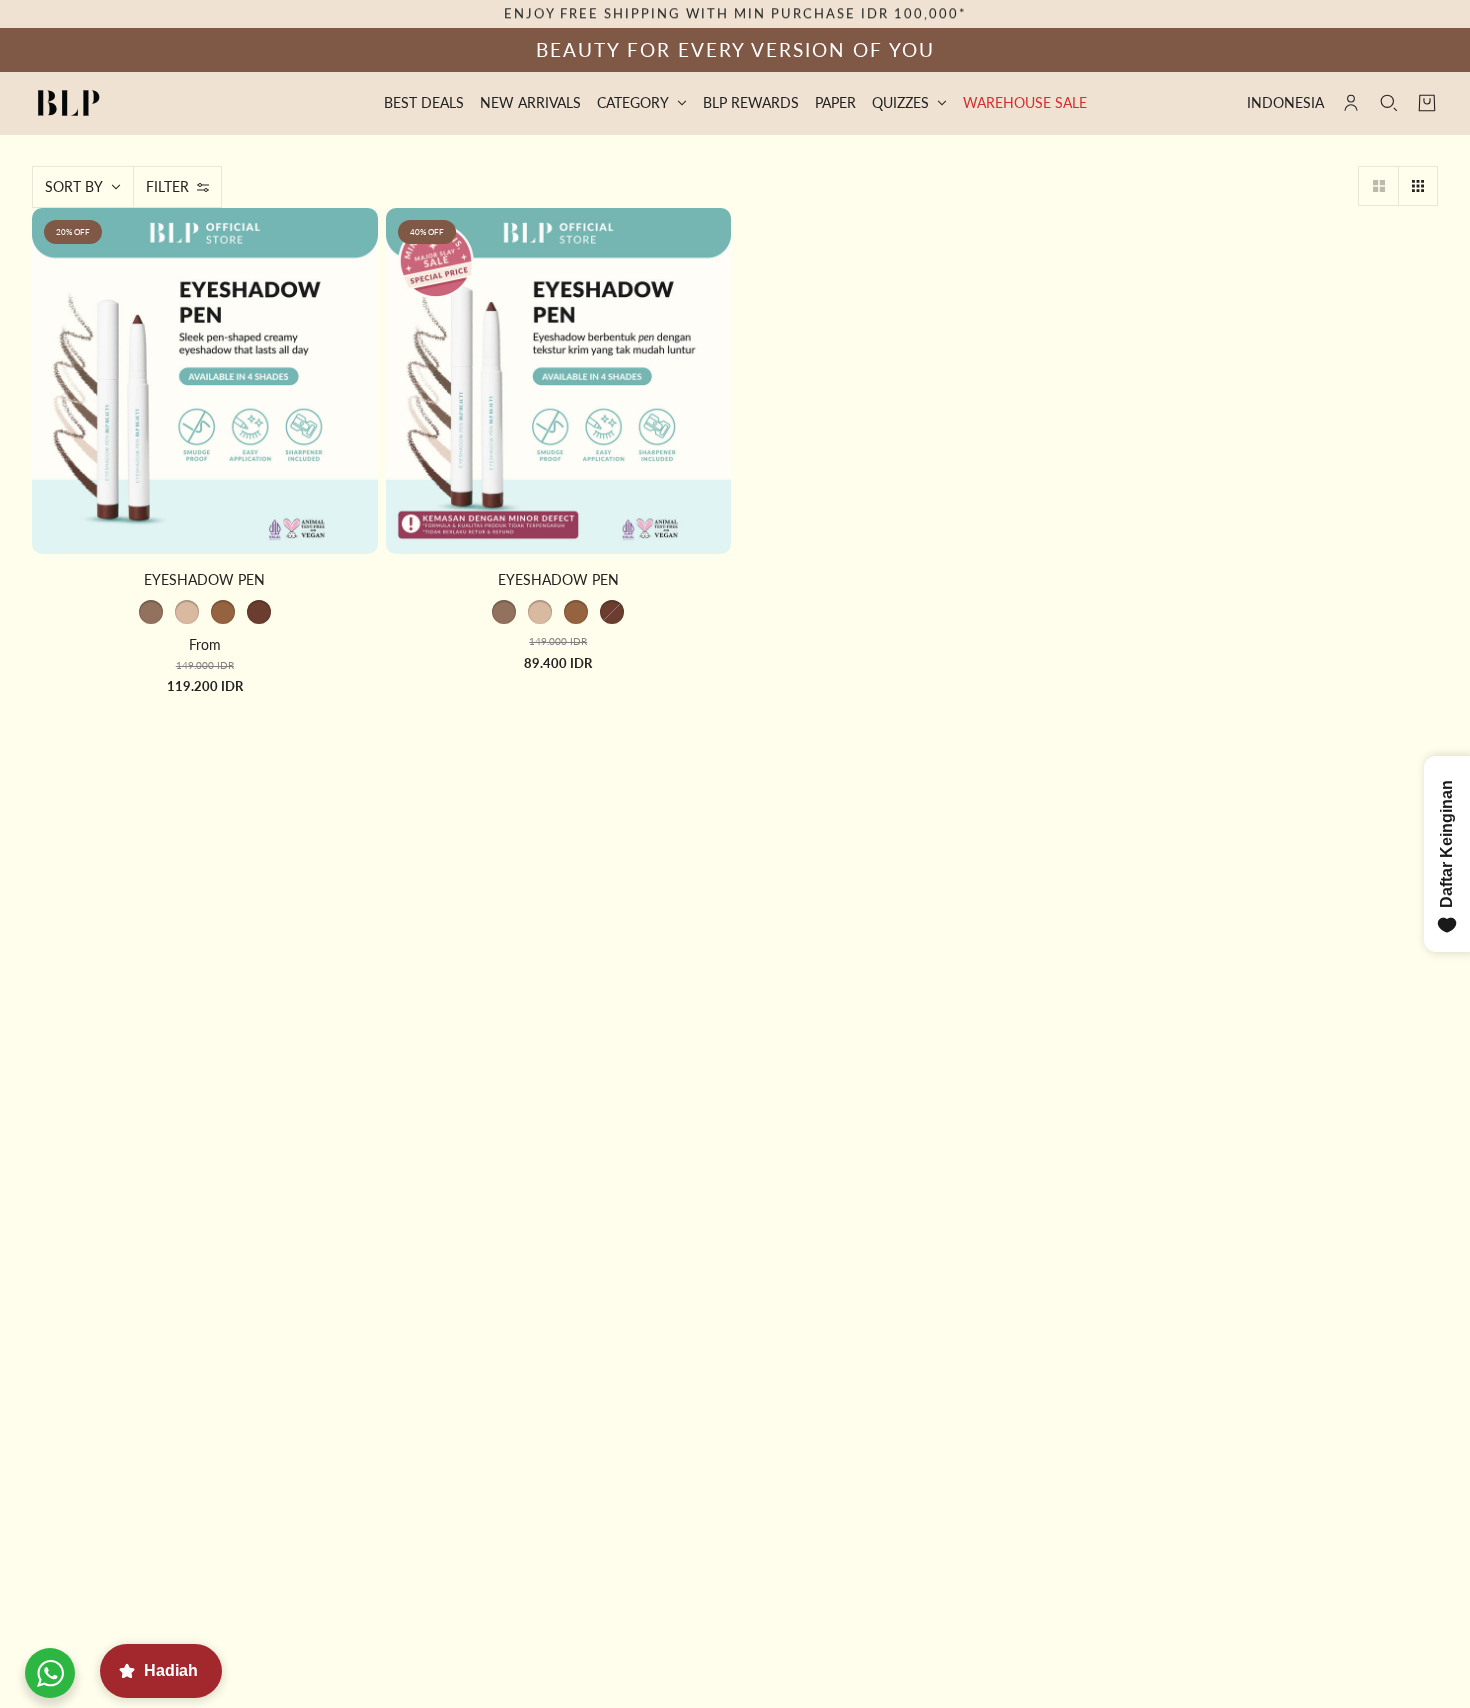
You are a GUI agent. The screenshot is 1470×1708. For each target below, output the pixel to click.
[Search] (1389, 103)
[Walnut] (259, 612)
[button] (1378, 186)
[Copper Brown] (223, 612)
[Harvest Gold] (187, 612)
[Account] (1351, 103)
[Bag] (1427, 103)
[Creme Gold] (151, 612)
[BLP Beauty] (68, 103)
